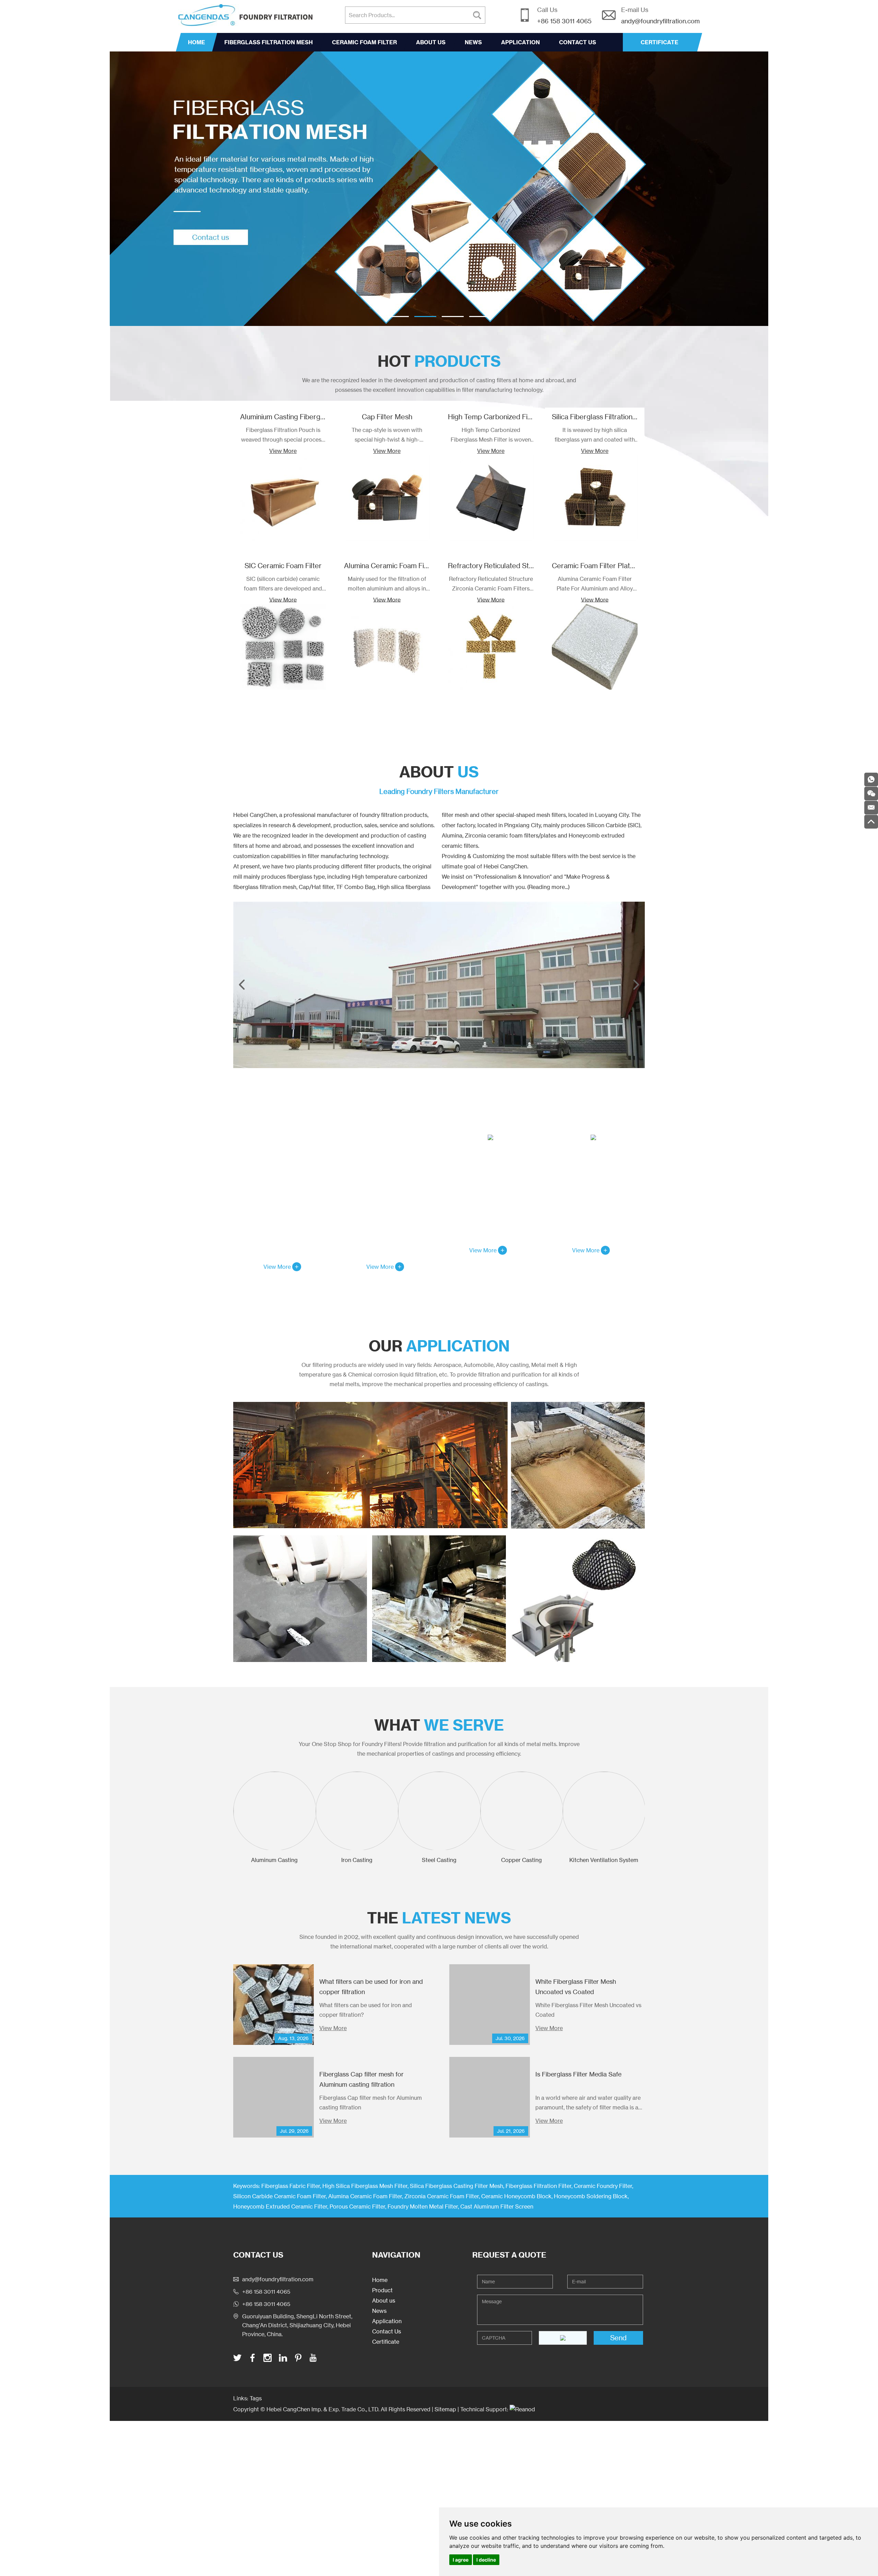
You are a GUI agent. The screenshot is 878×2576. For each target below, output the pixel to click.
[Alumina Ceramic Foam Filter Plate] (578, 1465)
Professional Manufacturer (285, 1174)
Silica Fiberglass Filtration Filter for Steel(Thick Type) (636, 417)
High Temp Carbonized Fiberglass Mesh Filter (520, 417)
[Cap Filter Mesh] (387, 498)
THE (439, 1918)
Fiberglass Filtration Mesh (269, 42)
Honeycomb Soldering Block (591, 2196)
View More (283, 451)
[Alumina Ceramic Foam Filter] (387, 647)
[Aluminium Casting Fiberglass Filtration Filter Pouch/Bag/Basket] (283, 498)
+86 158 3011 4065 (266, 2304)
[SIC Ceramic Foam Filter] (283, 647)
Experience (388, 1174)
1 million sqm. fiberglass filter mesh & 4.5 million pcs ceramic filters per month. (593, 1199)
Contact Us (578, 42)
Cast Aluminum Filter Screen (497, 2206)
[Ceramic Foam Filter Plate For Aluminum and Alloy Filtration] (595, 647)
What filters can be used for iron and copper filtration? (366, 2010)
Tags (256, 2398)
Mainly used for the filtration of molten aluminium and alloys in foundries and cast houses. (387, 584)
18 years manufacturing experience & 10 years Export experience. (388, 1216)
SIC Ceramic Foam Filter (283, 566)
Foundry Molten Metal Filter (423, 2206)
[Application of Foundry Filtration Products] (370, 1465)
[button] (398, 317)
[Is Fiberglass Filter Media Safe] (490, 2097)
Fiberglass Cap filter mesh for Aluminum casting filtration (371, 2103)
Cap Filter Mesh (387, 417)
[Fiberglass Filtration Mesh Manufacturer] (439, 985)
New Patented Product (490, 1158)
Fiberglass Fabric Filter (291, 2186)
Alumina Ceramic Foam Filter (389, 566)
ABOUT (439, 772)
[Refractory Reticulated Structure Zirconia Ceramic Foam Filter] (491, 647)
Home (197, 42)
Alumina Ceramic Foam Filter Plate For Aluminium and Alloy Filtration (595, 584)
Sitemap (445, 2409)
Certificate (386, 2342)
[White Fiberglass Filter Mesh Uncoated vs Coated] (490, 2005)
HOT (439, 361)
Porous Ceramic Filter (357, 2206)
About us (431, 42)
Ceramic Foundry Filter (603, 2186)
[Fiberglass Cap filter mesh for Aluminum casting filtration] (274, 2097)
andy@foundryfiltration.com (660, 21)
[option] (439, 189)
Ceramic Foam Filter (364, 42)
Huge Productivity (594, 1158)
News (473, 42)
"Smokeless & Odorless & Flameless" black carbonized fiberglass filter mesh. (490, 1199)
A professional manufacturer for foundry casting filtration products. (285, 1216)
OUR (439, 1346)
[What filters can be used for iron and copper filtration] (274, 2005)
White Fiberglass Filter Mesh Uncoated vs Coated (588, 2010)
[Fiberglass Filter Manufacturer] (439, 189)
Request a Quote (509, 2255)
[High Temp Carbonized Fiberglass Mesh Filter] (491, 498)
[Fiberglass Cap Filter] (578, 1599)
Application (520, 42)
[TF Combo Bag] (439, 1599)
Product (382, 2290)
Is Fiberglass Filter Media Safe (578, 2074)
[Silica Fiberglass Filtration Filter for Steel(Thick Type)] (595, 498)
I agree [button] (461, 2560)
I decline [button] (486, 2560)
